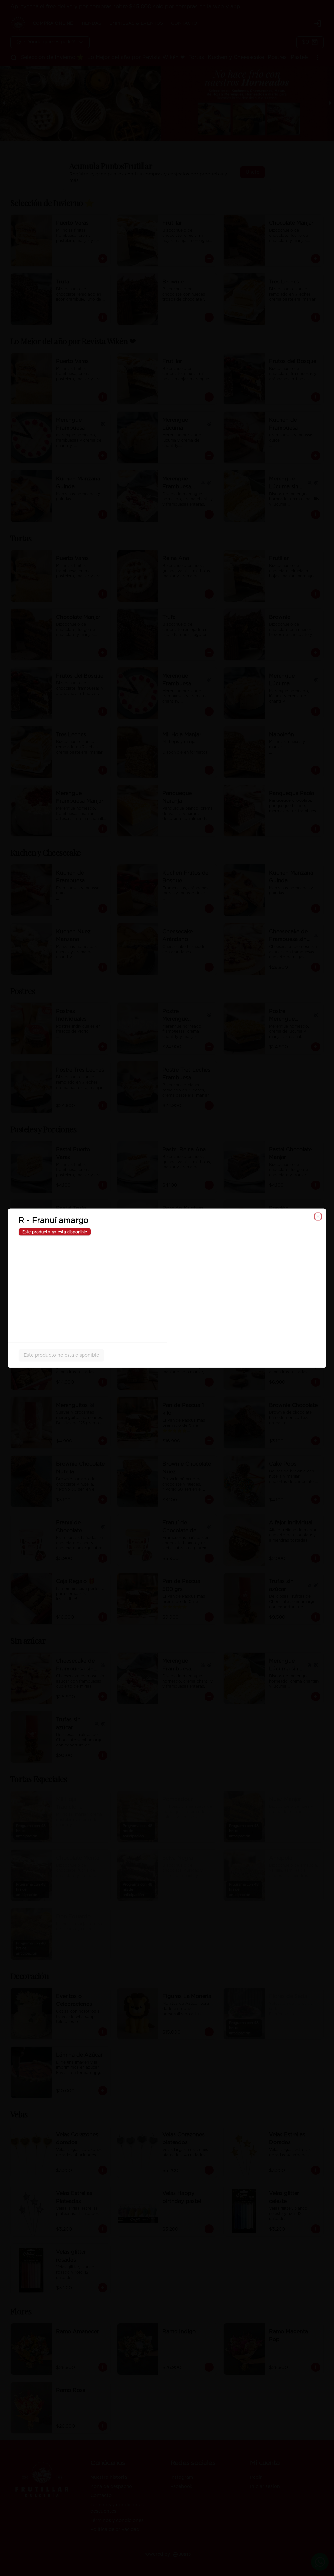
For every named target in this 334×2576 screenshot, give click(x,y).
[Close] (318, 1216)
